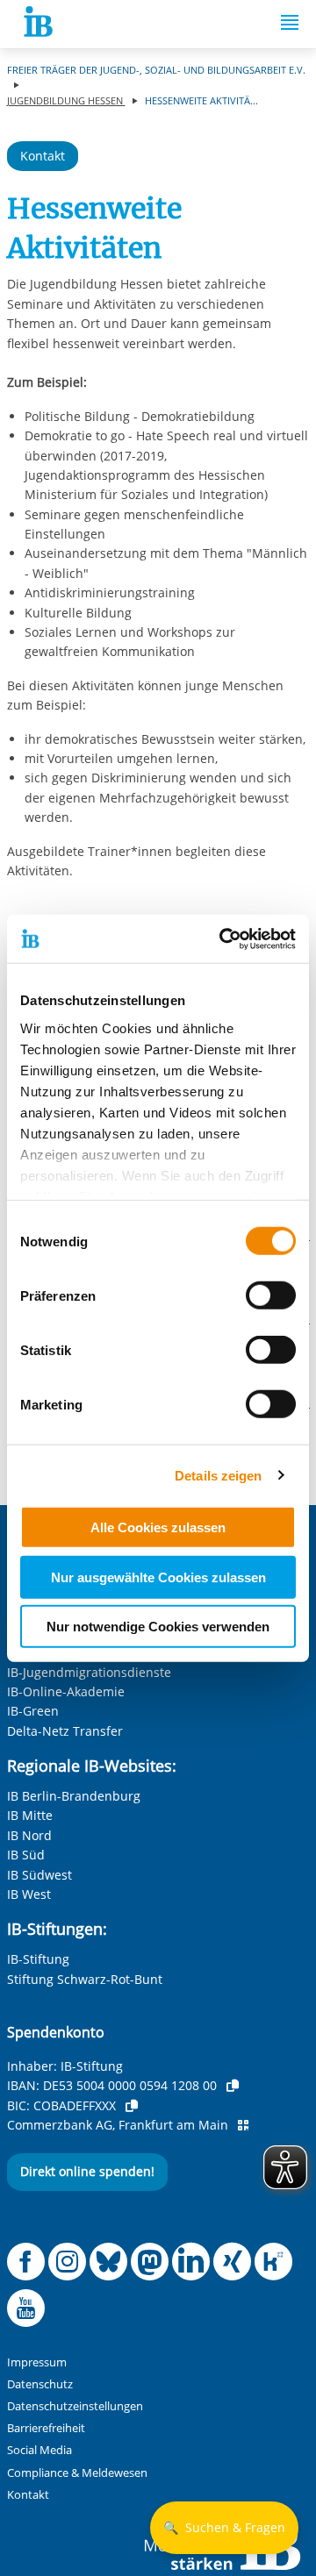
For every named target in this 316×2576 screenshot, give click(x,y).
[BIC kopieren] (132, 2106)
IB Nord (29, 1835)
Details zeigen (218, 1475)
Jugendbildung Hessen (66, 100)
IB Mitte (30, 1815)
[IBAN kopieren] (233, 2086)
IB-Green (33, 1711)
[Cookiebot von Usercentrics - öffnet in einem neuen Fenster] (223, 938)
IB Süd (26, 1855)
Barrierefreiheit (46, 2428)
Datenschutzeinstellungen (75, 2406)
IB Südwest (39, 1875)
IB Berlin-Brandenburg (74, 1796)
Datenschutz (40, 2384)
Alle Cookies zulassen (158, 1527)
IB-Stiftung (38, 1959)
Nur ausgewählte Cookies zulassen (158, 1577)
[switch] (271, 1295)
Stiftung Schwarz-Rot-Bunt (85, 1979)
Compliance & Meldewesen (77, 2473)
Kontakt (43, 156)
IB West (29, 1894)
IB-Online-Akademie (66, 1691)
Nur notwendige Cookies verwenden (158, 1627)
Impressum (37, 2362)
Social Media (39, 2450)
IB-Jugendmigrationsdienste (89, 1672)
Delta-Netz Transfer (65, 1731)
